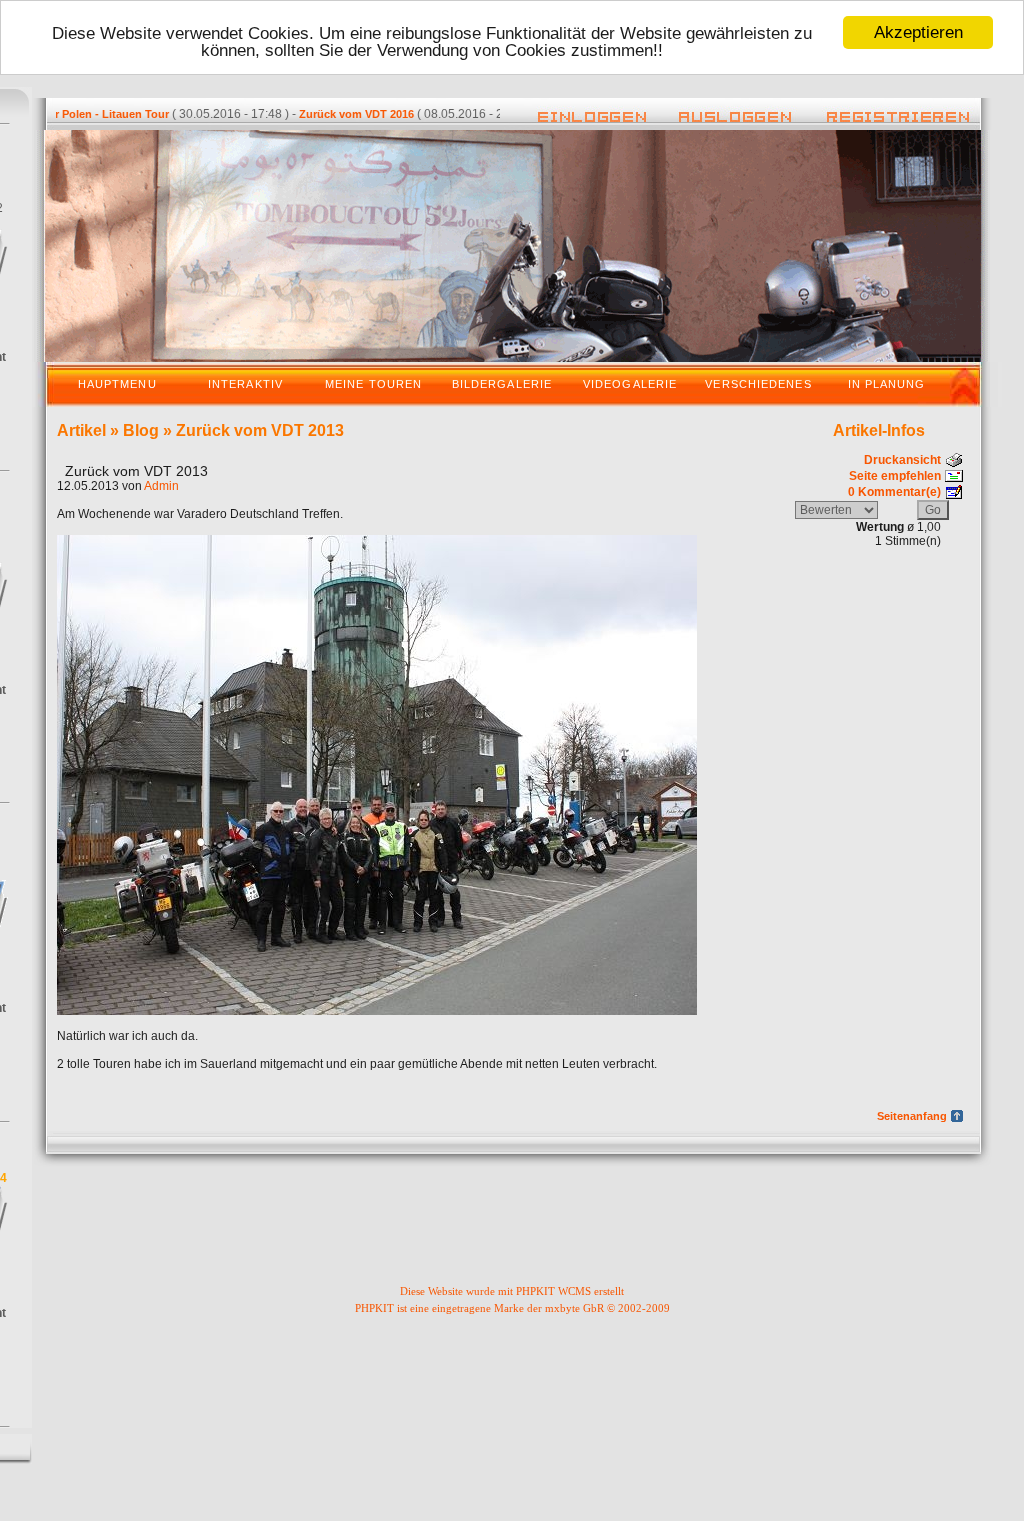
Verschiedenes (758, 384)
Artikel (81, 430)
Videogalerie (630, 384)
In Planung (887, 384)
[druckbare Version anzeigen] (954, 458)
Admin (161, 486)
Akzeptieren (918, 32)
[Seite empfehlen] (954, 474)
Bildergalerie (502, 384)
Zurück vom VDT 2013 (260, 430)
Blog (141, 430)
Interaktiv (245, 384)
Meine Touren (373, 384)
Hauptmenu (117, 384)
